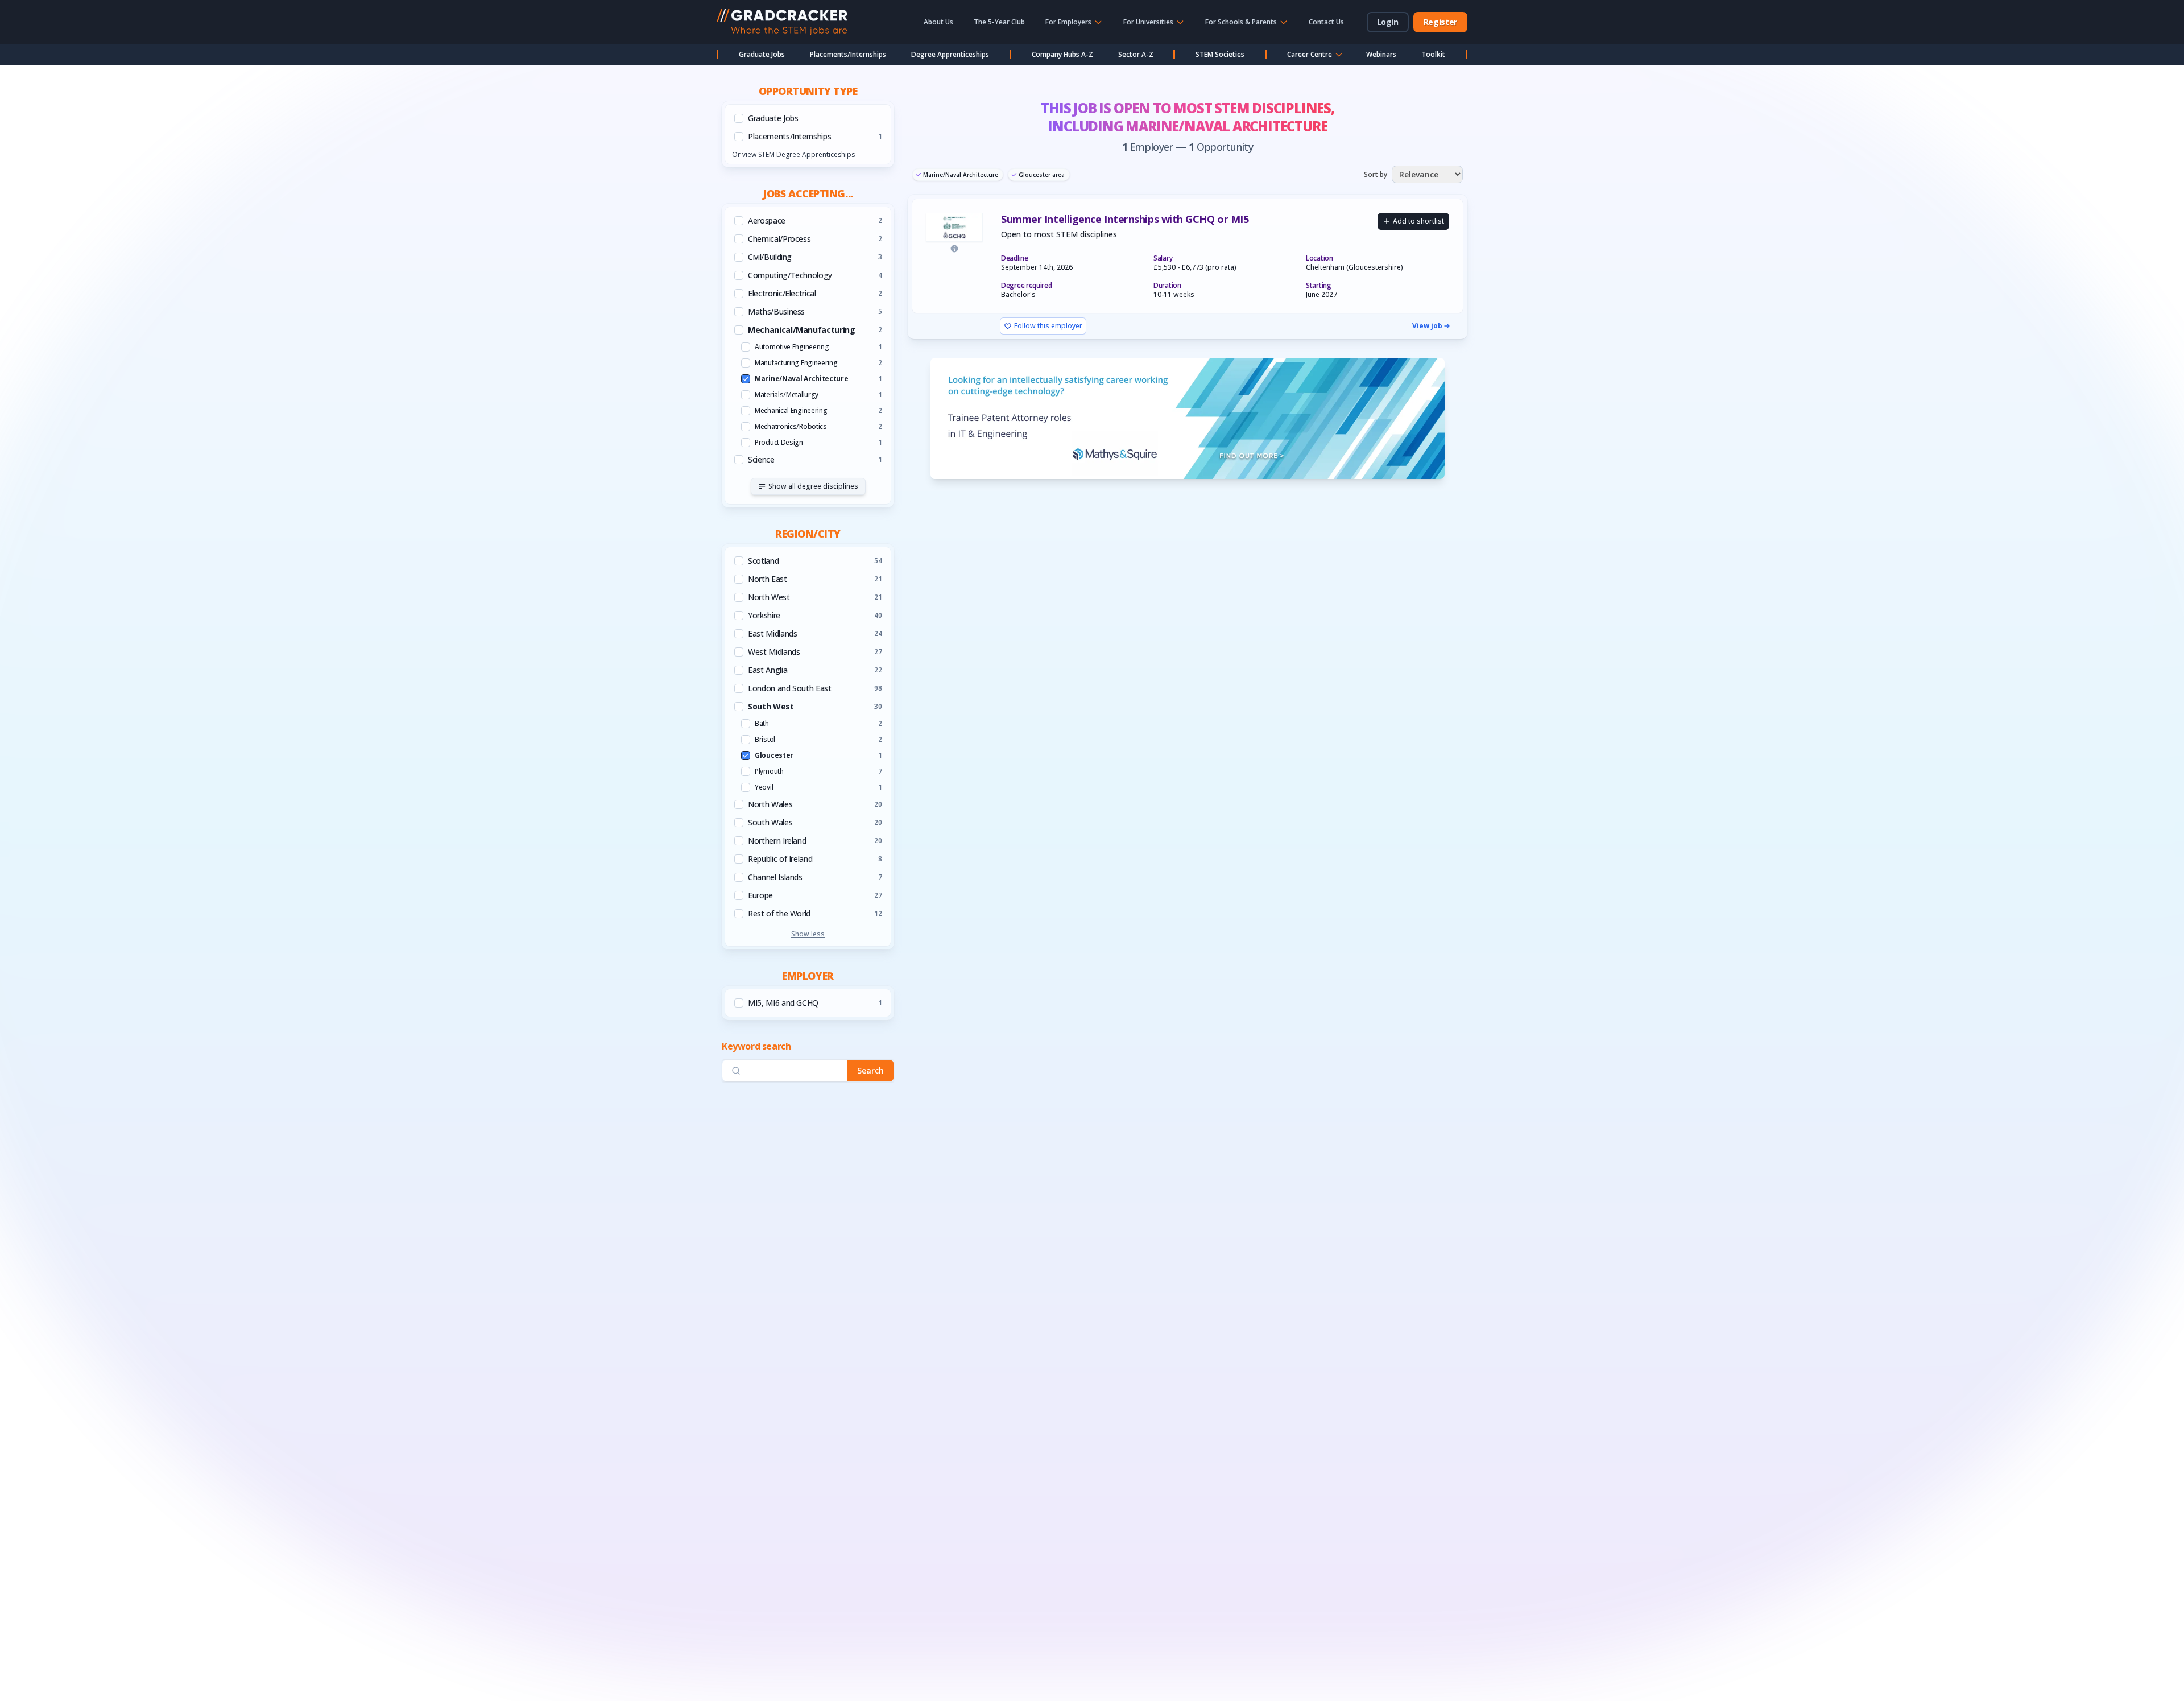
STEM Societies (1220, 54)
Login (1388, 22)
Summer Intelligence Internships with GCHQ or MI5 (1125, 219)
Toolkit (1433, 54)
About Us (938, 22)
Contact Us (1326, 22)
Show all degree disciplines (813, 486)
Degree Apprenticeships (950, 54)
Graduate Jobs (762, 54)
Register (1440, 22)
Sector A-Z (1136, 54)
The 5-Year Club (999, 22)
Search (870, 1070)
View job (1427, 326)
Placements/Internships (848, 54)
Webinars (1381, 54)
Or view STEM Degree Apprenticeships (793, 154)
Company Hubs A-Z (1062, 54)
